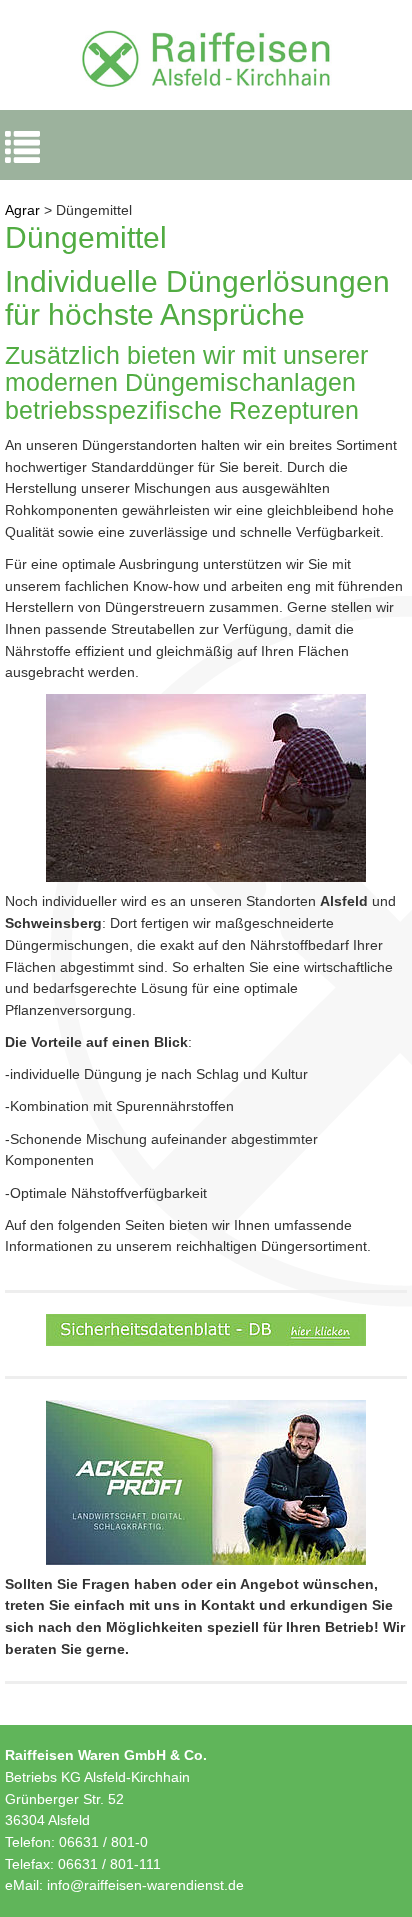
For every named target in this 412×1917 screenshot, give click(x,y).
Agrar (22, 210)
